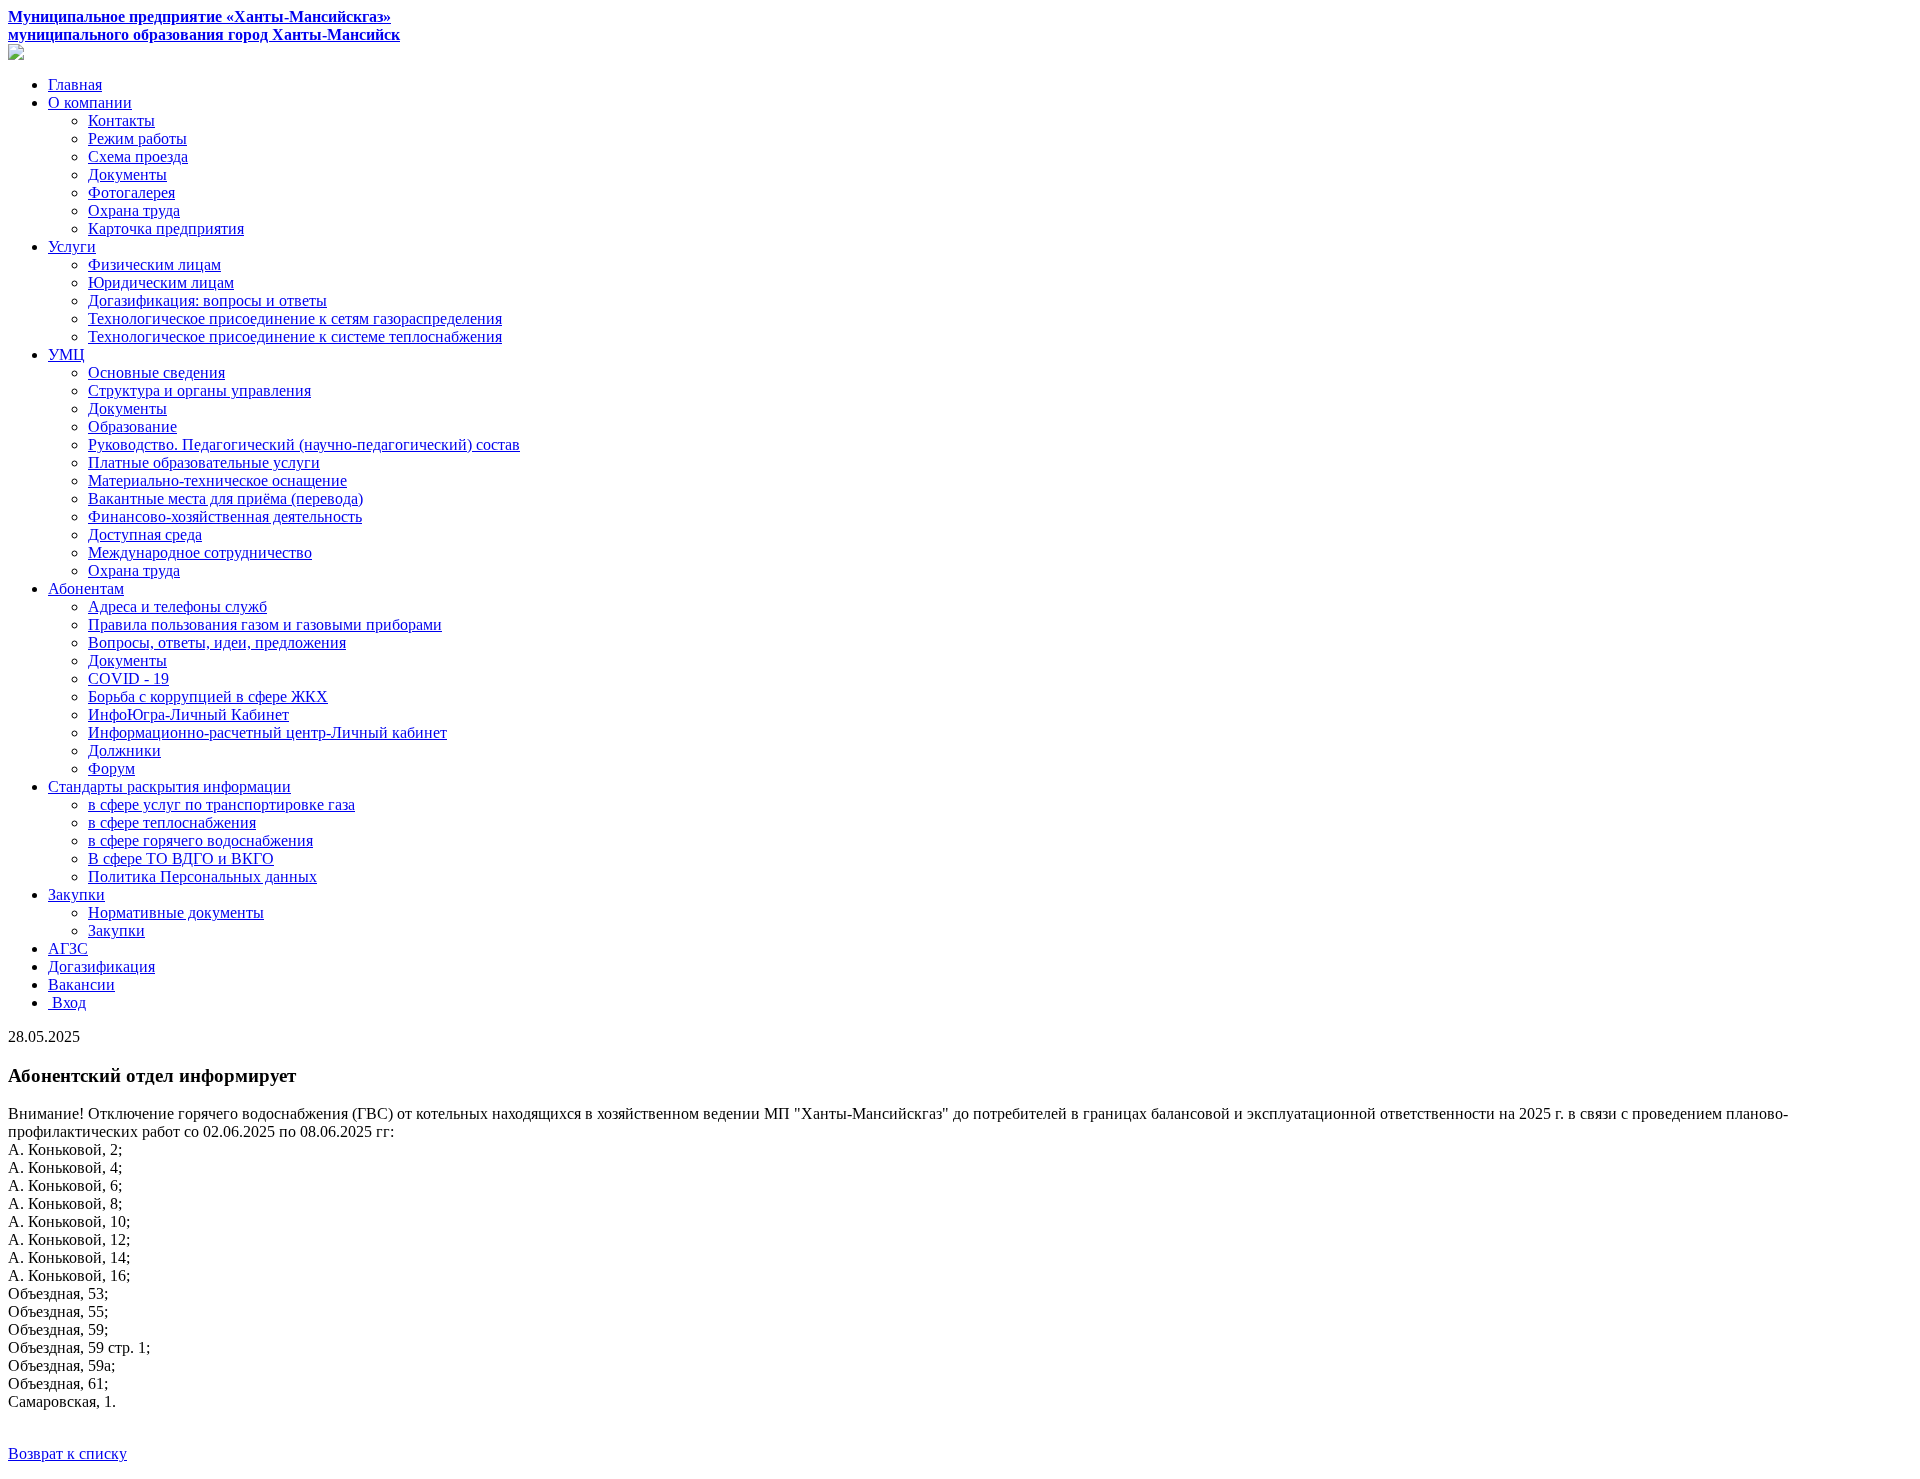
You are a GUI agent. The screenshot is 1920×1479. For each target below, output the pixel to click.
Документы (127, 174)
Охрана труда (134, 210)
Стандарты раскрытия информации (169, 786)
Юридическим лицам (161, 282)
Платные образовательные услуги (204, 462)
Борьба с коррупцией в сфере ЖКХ (208, 696)
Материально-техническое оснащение (217, 480)
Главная (75, 84)
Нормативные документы (176, 912)
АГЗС (68, 948)
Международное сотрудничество (200, 552)
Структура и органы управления (199, 390)
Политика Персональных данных (202, 876)
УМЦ (66, 354)
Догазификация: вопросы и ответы (207, 300)
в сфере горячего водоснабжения (200, 840)
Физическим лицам (154, 264)
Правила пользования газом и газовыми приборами (265, 624)
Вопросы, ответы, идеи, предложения (217, 642)
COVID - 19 (128, 678)
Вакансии (81, 984)
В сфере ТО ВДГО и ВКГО (181, 858)
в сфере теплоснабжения (172, 822)
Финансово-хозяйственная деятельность (225, 516)
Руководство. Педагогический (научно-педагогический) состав (304, 444)
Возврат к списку (67, 1453)
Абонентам (86, 588)
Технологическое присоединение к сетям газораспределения (295, 318)
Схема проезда (138, 156)
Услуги (72, 246)
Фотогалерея (131, 192)
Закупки (76, 894)
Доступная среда (145, 534)
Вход (67, 1002)
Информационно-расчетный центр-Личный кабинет (267, 732)
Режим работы (137, 138)
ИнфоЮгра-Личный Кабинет (188, 714)
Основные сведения (156, 372)
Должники (124, 750)
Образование (132, 426)
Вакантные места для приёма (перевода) (225, 498)
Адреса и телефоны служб (177, 606)
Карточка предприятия (166, 228)
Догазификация (101, 966)
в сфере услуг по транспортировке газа (221, 804)
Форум (111, 768)
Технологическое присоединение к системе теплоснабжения (295, 336)
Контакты (121, 120)
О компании (90, 102)
